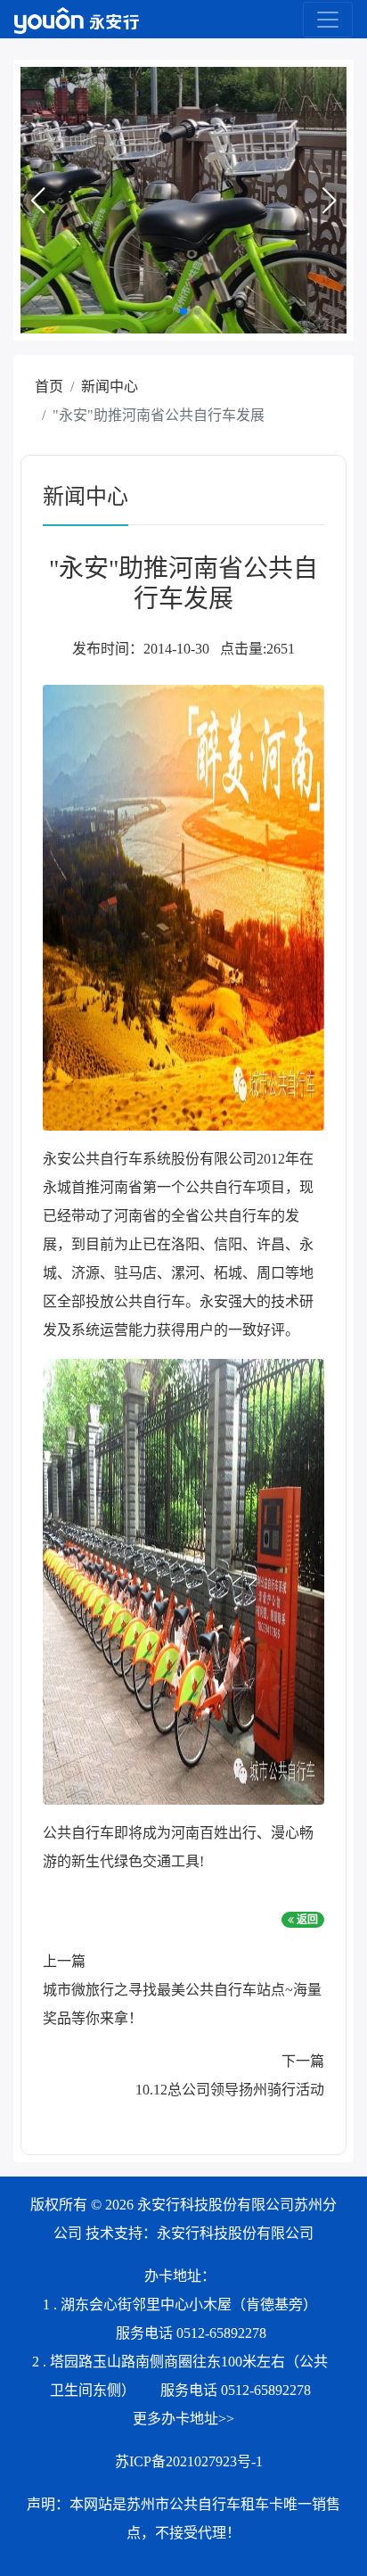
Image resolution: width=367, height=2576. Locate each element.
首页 (49, 387)
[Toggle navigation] (328, 20)
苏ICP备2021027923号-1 (189, 2461)
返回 (306, 1920)
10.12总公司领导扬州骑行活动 (230, 2090)
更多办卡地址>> (183, 2419)
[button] (37, 201)
